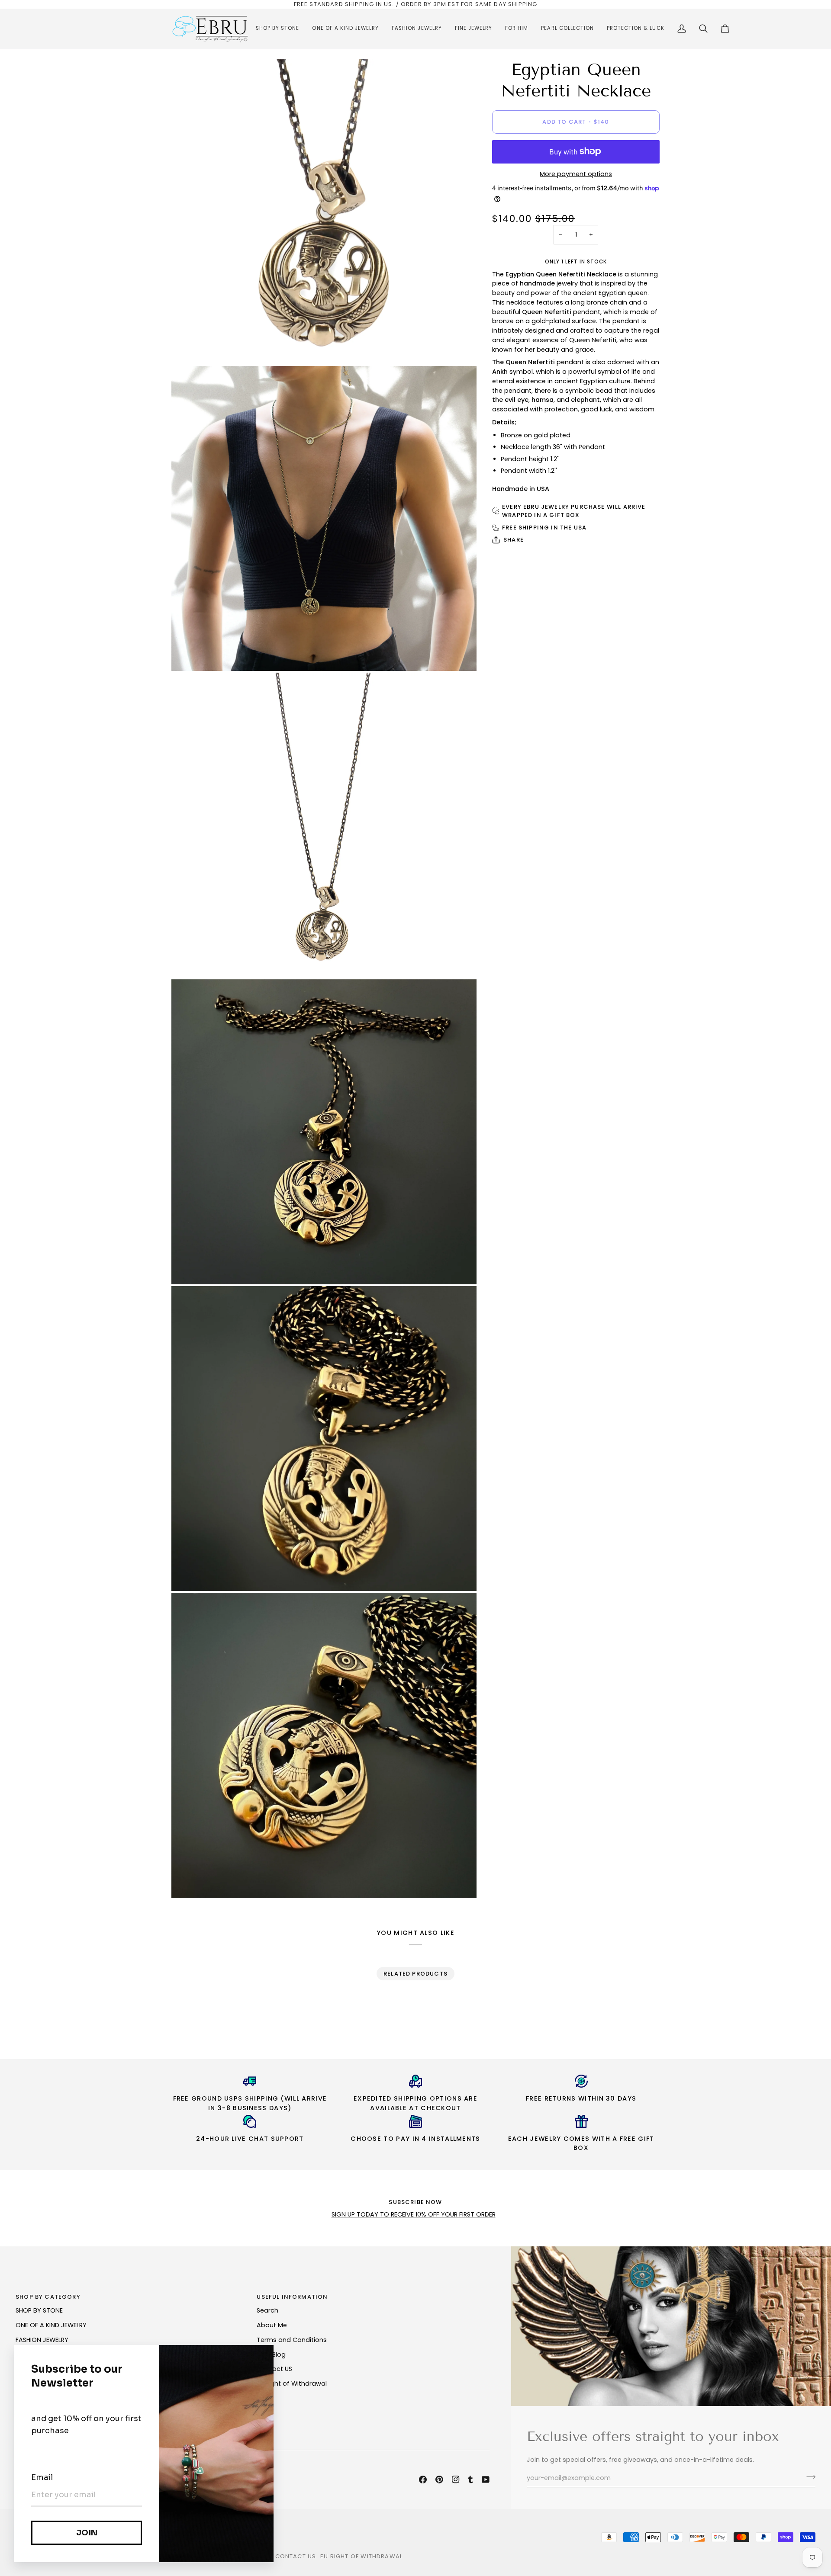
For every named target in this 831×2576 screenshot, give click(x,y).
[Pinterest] (439, 2480)
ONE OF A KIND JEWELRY (51, 2325)
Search (267, 2310)
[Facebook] (423, 2480)
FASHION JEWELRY (42, 2340)
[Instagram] (456, 2480)
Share (514, 540)
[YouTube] (486, 2480)
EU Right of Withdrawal (292, 2384)
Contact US (274, 2369)
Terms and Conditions (292, 2340)
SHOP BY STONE (39, 2310)
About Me (272, 2325)
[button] (277, 29)
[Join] (808, 2477)
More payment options (576, 174)
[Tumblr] (470, 2480)
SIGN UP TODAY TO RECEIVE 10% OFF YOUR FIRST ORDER (414, 2214)
